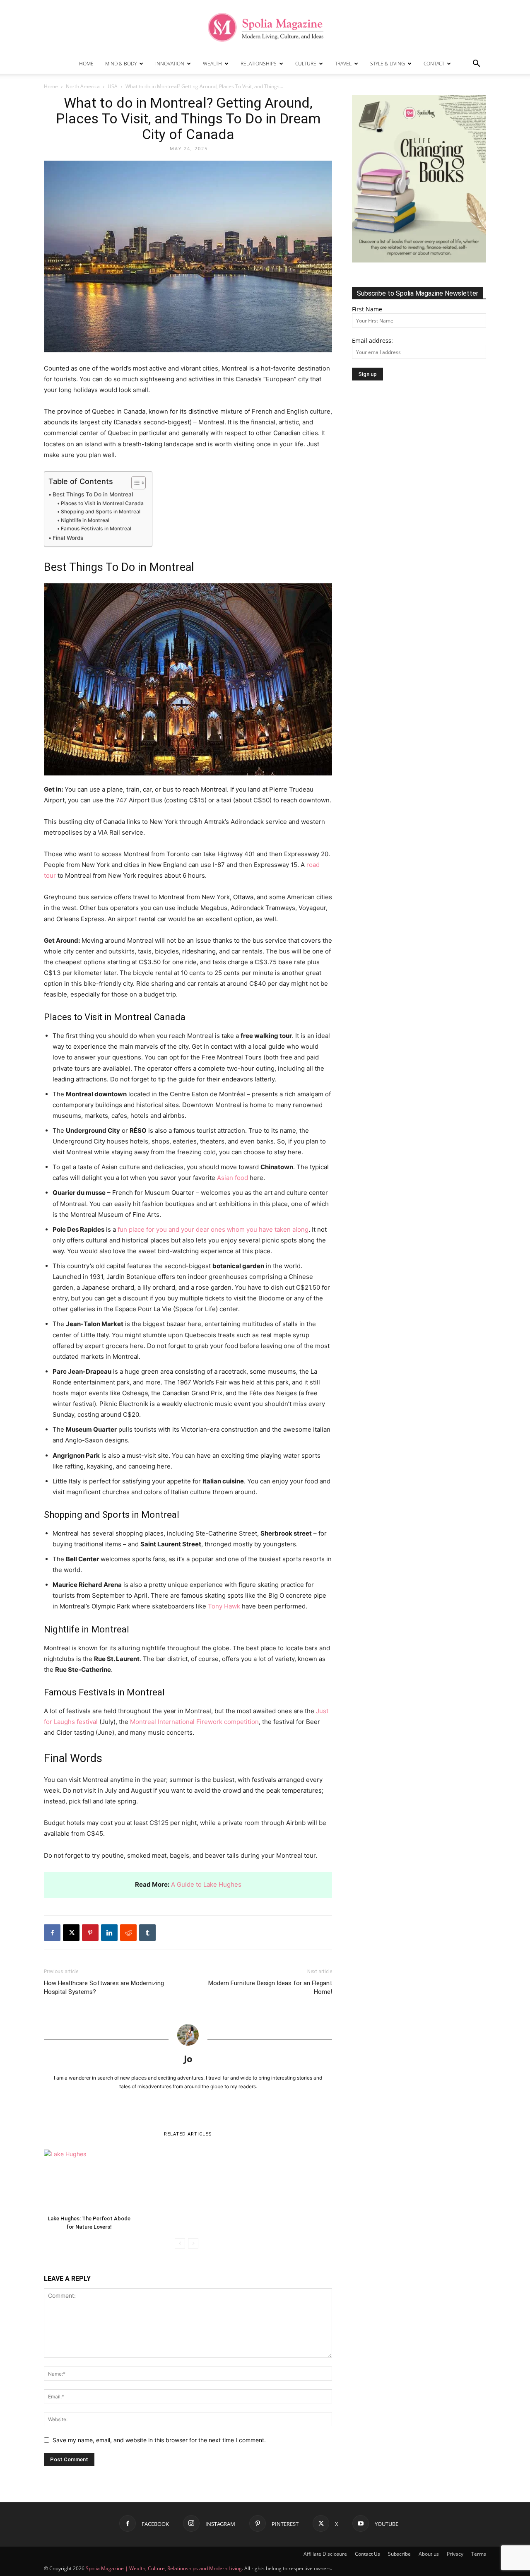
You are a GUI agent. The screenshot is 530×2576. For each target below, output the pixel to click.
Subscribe (399, 2554)
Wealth (212, 64)
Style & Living (388, 64)
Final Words (68, 538)
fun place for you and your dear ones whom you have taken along (213, 1229)
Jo (188, 2058)
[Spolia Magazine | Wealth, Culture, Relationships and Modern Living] (265, 27)
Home (86, 64)
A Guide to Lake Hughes (206, 1884)
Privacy (455, 2554)
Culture (306, 64)
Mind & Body (121, 64)
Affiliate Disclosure (325, 2554)
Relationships (259, 64)
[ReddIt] (128, 1933)
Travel (343, 64)
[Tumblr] (147, 1933)
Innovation (170, 64)
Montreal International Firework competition (194, 1722)
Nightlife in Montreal (85, 520)
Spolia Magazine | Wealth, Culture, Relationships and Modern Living (164, 2568)
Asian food (232, 1178)
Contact (434, 64)
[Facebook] (52, 1933)
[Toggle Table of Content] (134, 483)
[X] (71, 1933)
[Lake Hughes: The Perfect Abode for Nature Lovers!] (89, 2181)
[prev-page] (180, 2243)
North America (83, 86)
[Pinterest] (90, 1933)
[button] (476, 64)
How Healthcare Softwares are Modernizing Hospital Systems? (104, 1987)
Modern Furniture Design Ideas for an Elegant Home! (270, 1987)
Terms (479, 2554)
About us (429, 2554)
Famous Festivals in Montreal (96, 528)
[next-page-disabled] (193, 2243)
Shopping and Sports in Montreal (100, 512)
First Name (367, 309)
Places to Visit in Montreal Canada (102, 503)
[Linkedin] (109, 1933)
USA (113, 86)
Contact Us (367, 2554)
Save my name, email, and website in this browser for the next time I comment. (159, 2440)
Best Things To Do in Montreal (93, 494)
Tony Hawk (224, 1606)
